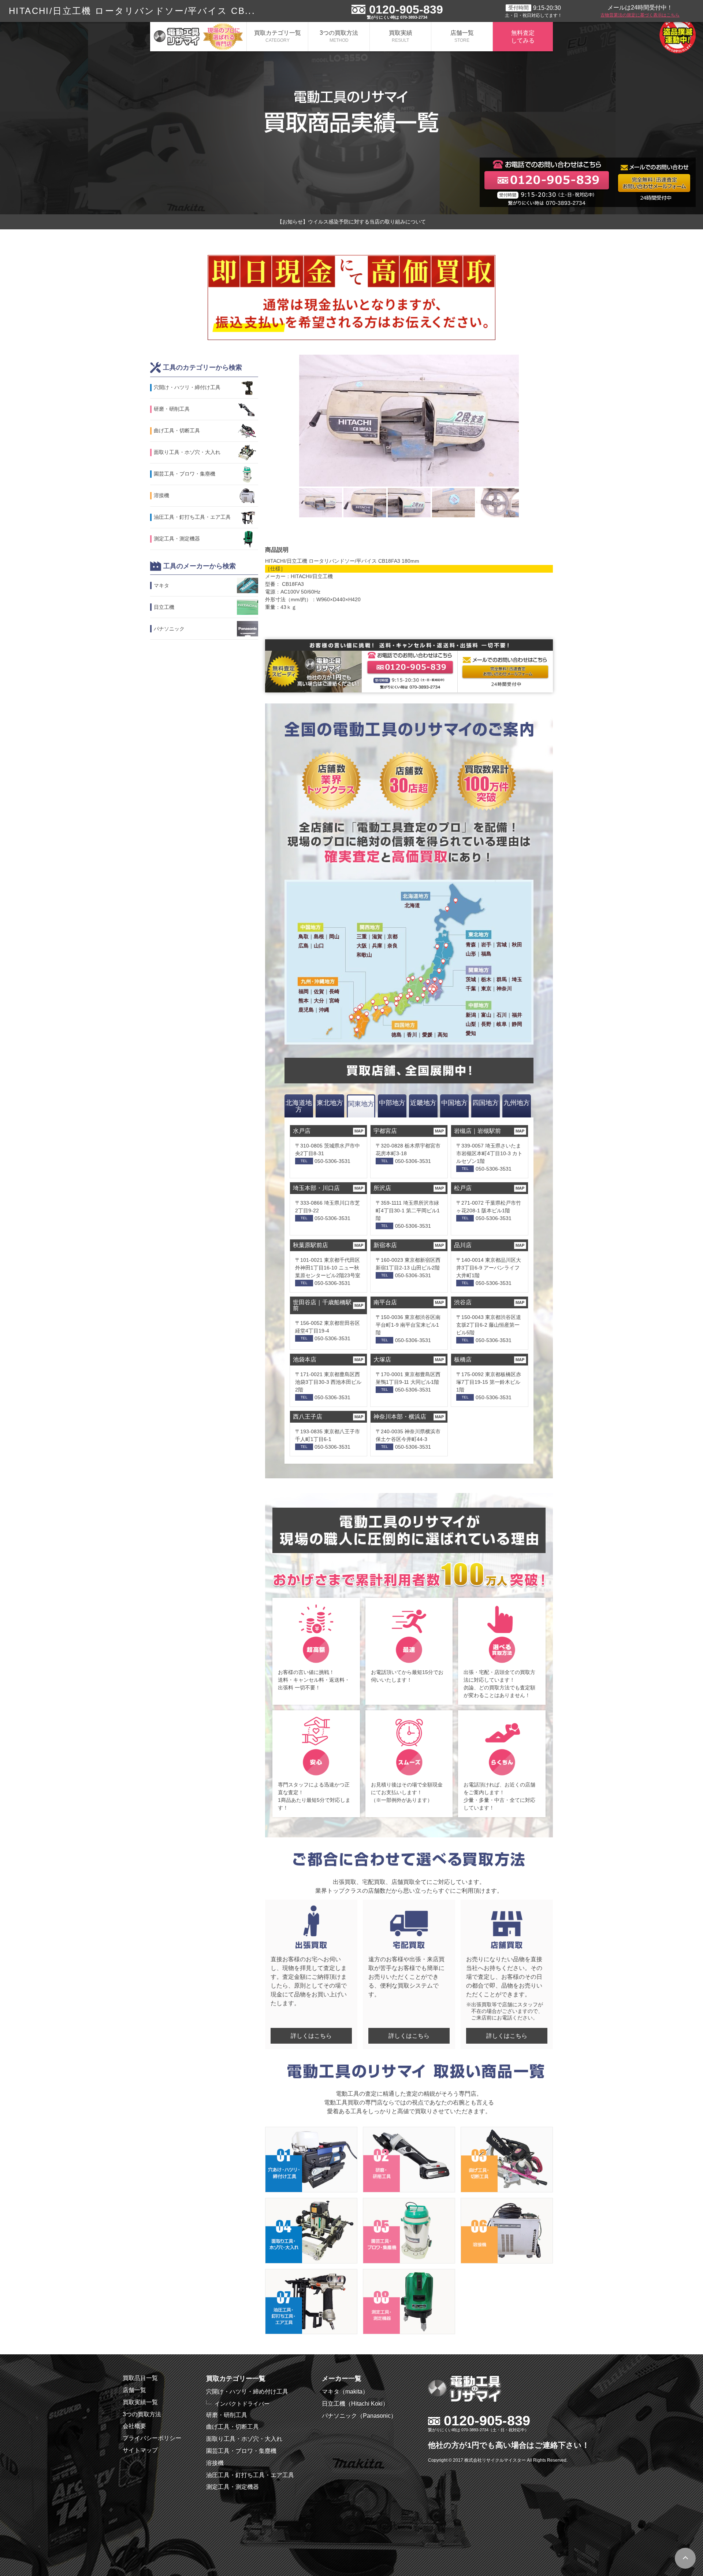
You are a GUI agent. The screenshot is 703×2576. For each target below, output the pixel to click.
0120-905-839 (406, 10)
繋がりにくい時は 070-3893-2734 (397, 17)
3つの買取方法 (339, 36)
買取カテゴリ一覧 (278, 36)
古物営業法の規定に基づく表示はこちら (640, 15)
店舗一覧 (462, 36)
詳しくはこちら (311, 2036)
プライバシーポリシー (152, 2438)
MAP (359, 1131)
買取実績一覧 (140, 2402)
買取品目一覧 (140, 2378)
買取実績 (401, 36)
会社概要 (134, 2426)
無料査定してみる (523, 37)
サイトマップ (140, 2450)
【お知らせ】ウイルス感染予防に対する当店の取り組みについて (351, 222)
